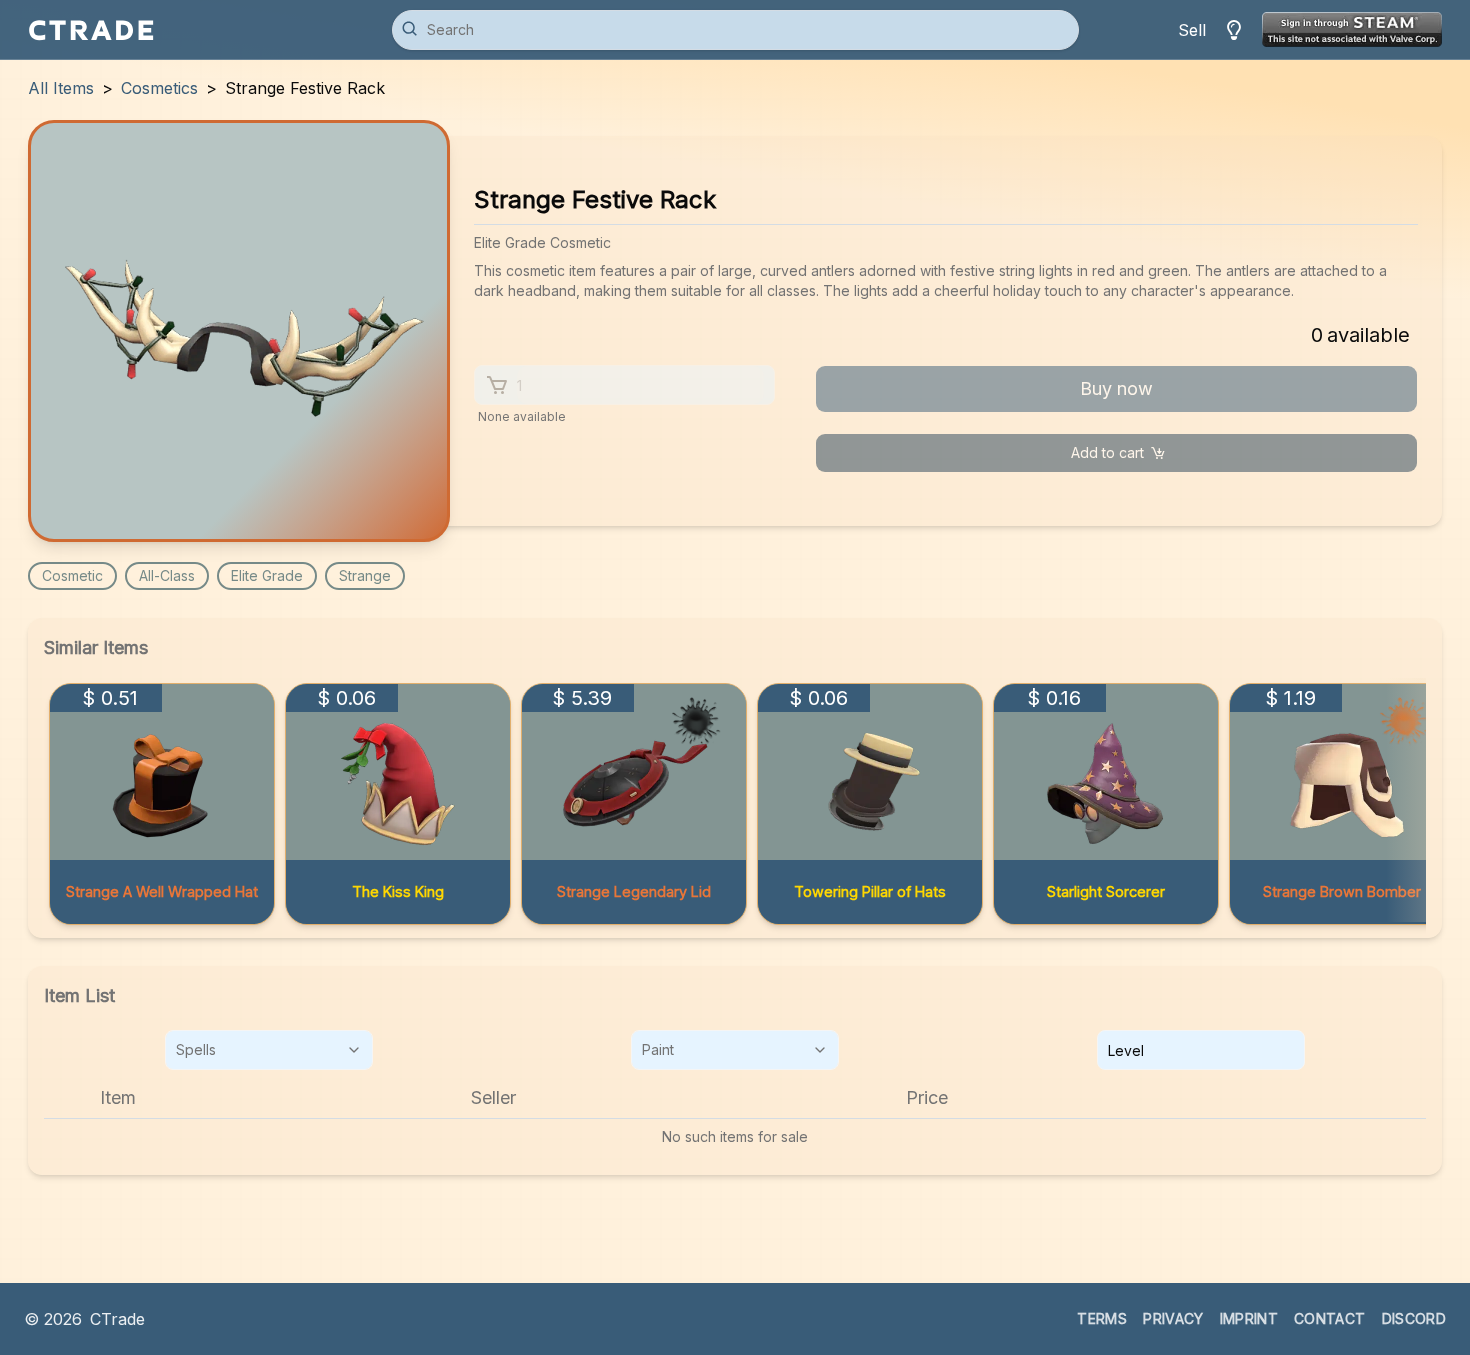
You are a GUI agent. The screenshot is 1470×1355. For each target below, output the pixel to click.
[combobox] (269, 1050)
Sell (1192, 30)
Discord (1414, 1318)
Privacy (1173, 1318)
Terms (1102, 1318)
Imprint (1249, 1318)
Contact (1329, 1318)
